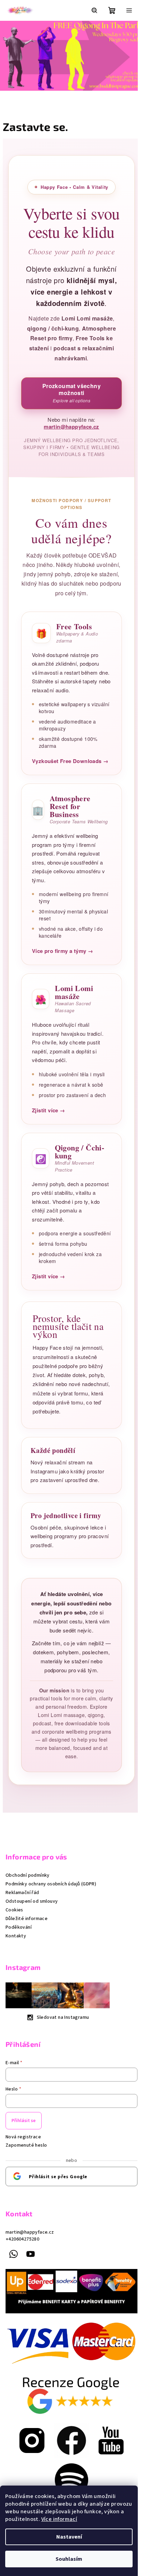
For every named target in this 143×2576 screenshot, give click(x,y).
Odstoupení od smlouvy (32, 1935)
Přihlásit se (24, 2154)
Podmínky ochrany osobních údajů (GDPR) (51, 1917)
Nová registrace (23, 2171)
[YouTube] (31, 2288)
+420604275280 (22, 2273)
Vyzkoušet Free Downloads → (68, 786)
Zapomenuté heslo (26, 2179)
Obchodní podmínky (28, 1909)
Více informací (59, 2519)
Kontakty (16, 1969)
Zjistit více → (46, 1136)
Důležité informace (27, 1952)
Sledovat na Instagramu (63, 2051)
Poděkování (19, 1961)
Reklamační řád (22, 1926)
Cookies (14, 1943)
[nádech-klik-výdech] (69, 2469)
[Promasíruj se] (30, 2469)
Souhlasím (69, 2559)
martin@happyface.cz (69, 445)
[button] (7, 61)
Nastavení (69, 2537)
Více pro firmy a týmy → (60, 976)
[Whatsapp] (14, 2288)
